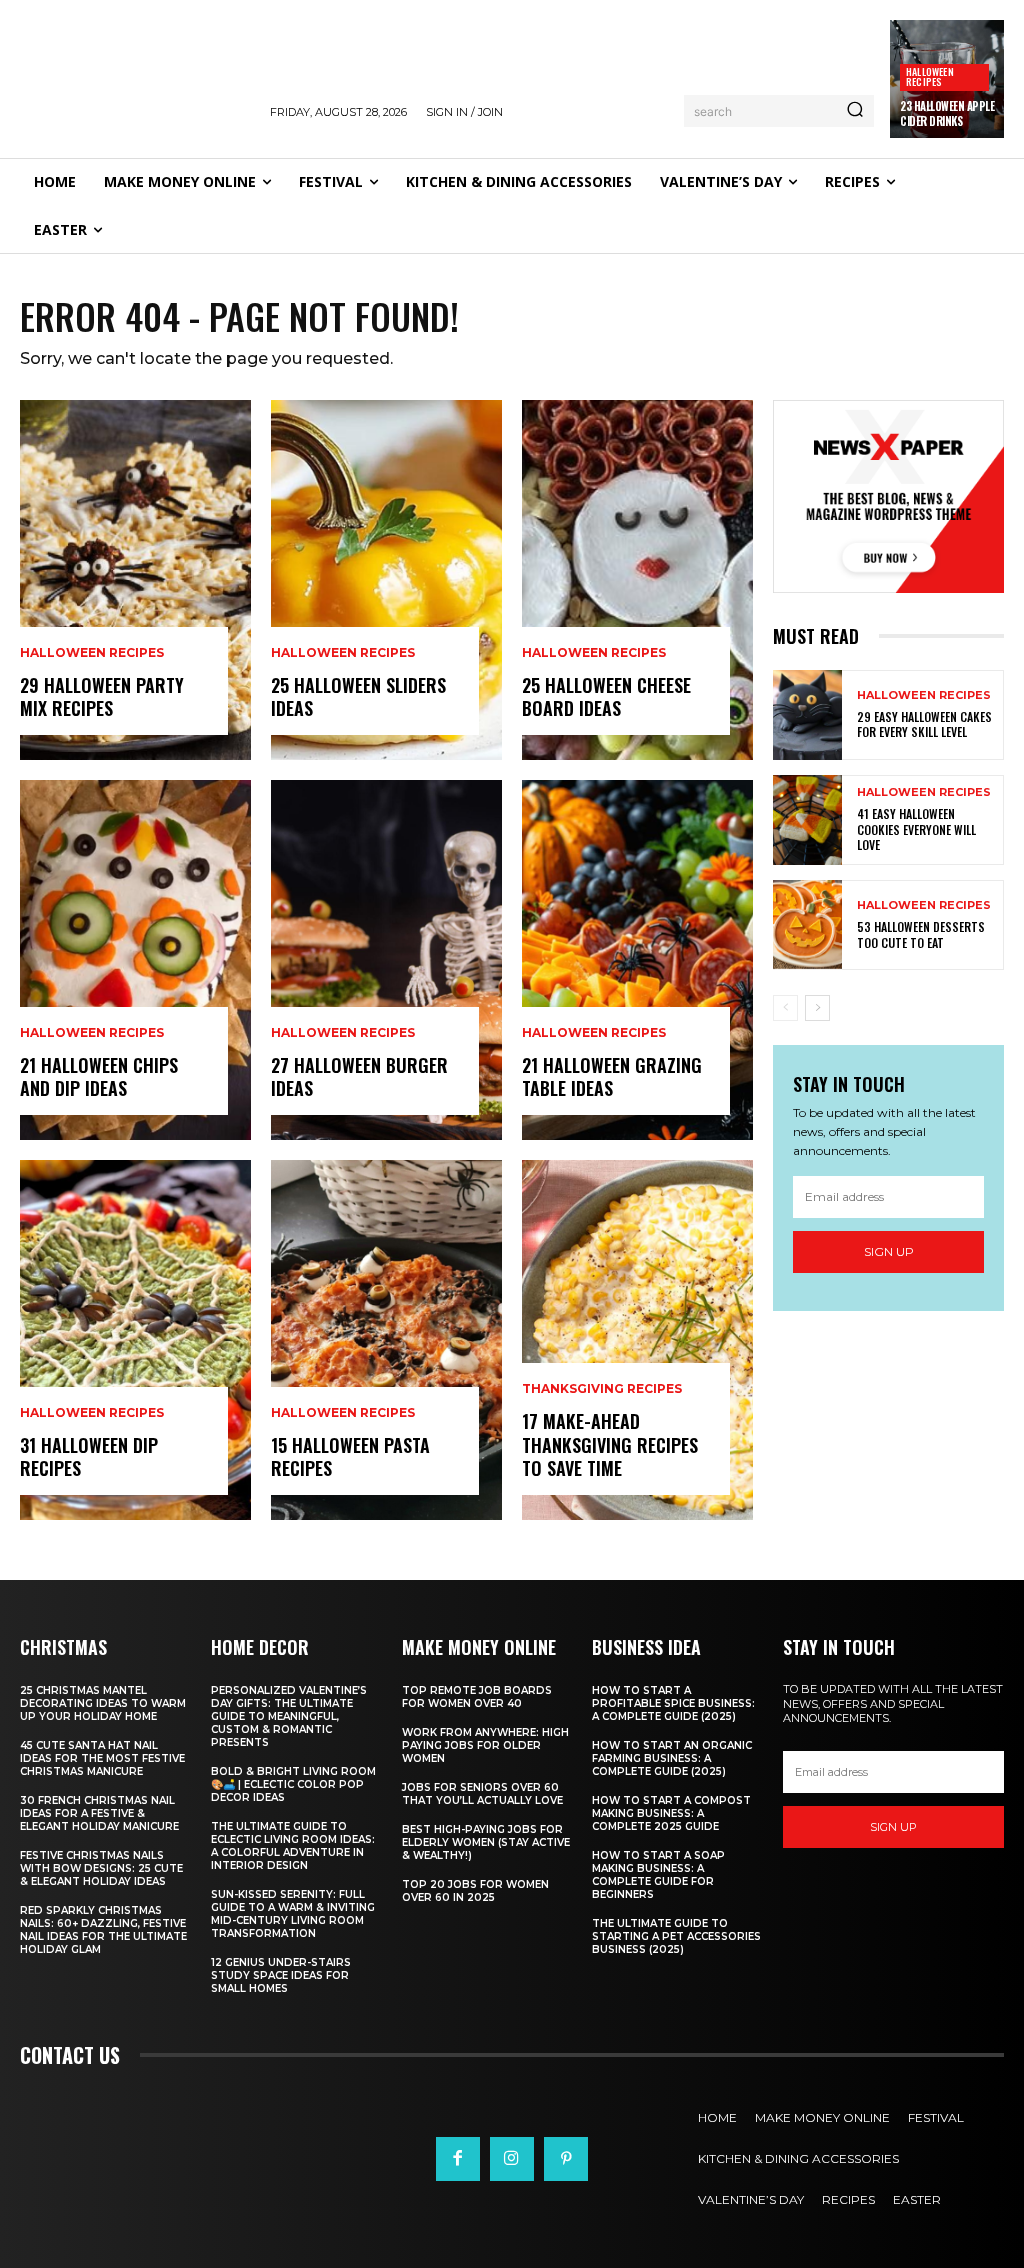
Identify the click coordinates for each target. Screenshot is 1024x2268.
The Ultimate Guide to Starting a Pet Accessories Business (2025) (676, 1936)
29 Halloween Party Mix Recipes (102, 696)
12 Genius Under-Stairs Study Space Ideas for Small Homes (281, 1975)
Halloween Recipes (930, 76)
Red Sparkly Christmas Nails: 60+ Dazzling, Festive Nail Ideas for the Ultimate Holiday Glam (103, 1930)
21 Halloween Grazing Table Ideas (612, 1076)
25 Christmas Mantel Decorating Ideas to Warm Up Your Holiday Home (103, 1703)
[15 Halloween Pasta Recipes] (386, 1340)
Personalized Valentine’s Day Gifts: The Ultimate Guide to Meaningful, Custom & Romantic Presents (289, 1716)
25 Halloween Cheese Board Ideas (606, 696)
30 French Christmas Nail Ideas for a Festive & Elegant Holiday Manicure (99, 1813)
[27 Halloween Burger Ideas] (386, 960)
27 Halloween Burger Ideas (359, 1076)
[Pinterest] (566, 2159)
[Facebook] (458, 2159)
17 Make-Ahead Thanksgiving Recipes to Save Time (610, 1444)
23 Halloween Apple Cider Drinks (947, 113)
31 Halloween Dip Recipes (89, 1456)
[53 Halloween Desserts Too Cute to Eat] (807, 925)
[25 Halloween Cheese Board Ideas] (637, 580)
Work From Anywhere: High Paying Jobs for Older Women (485, 1745)
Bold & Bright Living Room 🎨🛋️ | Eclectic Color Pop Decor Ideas (293, 1784)
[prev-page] (785, 1008)
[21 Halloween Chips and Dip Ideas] (135, 960)
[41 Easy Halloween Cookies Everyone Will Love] (807, 820)
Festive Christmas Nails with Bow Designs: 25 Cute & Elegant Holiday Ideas (101, 1868)
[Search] (855, 111)
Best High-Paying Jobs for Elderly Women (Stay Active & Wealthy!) (486, 1842)
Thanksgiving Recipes (602, 1389)
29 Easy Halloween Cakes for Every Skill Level (924, 724)
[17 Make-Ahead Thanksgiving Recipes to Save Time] (637, 1340)
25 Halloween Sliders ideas (358, 696)
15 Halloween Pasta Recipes (350, 1456)
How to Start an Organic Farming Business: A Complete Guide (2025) (672, 1758)
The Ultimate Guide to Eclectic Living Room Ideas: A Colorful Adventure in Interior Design (293, 1846)
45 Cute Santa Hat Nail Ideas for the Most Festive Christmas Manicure (102, 1758)
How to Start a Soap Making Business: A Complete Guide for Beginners (658, 1875)
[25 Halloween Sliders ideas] (386, 580)
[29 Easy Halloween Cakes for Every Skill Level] (807, 715)
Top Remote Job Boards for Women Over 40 (477, 1697)
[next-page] (817, 1008)
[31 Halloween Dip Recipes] (135, 1340)
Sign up (889, 1251)
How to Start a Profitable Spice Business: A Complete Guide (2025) (673, 1703)
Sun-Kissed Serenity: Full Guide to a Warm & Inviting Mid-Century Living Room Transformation (293, 1914)
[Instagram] (512, 2159)
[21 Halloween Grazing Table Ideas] (637, 960)
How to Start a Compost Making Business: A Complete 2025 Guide (671, 1813)
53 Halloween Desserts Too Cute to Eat (921, 934)
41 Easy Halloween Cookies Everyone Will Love (916, 829)
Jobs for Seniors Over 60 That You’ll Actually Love (482, 1794)
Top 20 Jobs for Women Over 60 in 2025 (475, 1891)
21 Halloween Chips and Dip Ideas (99, 1076)
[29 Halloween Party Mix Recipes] (135, 580)
